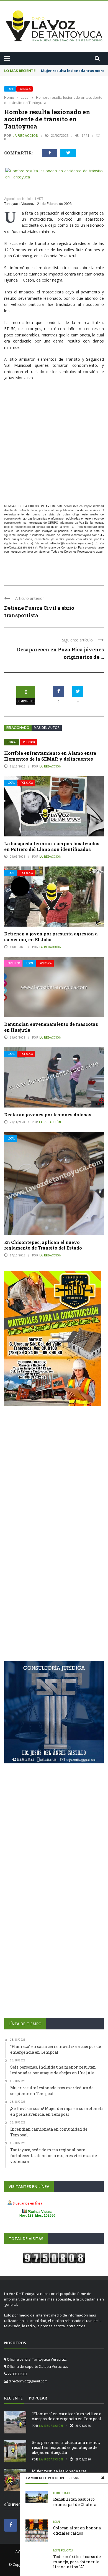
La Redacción (26, 136)
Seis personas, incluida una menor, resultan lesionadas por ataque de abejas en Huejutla (66, 2445)
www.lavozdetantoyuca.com (79, 533)
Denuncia (14, 961)
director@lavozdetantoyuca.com (72, 541)
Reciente (13, 2396)
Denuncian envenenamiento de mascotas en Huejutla (51, 1025)
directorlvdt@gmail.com (28, 2379)
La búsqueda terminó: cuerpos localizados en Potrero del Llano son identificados (52, 844)
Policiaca (25, 89)
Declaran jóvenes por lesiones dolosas (48, 1112)
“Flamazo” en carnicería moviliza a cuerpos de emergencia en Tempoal (67, 2414)
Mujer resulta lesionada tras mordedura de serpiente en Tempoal (68, 2471)
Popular (38, 2396)
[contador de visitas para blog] (54, 2256)
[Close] (103, 2478)
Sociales (67, 2493)
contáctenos (42, 549)
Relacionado (18, 725)
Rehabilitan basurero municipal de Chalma (75, 2502)
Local (10, 89)
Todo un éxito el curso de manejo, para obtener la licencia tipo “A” (77, 2562)
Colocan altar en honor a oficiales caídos (77, 2530)
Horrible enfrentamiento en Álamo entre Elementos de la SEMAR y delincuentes (50, 754)
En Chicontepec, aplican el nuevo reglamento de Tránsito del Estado (43, 1243)
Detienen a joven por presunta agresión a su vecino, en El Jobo (51, 934)
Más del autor (47, 725)
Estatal (12, 740)
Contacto (67, 545)
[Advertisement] (54, 441)
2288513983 (26, 545)
